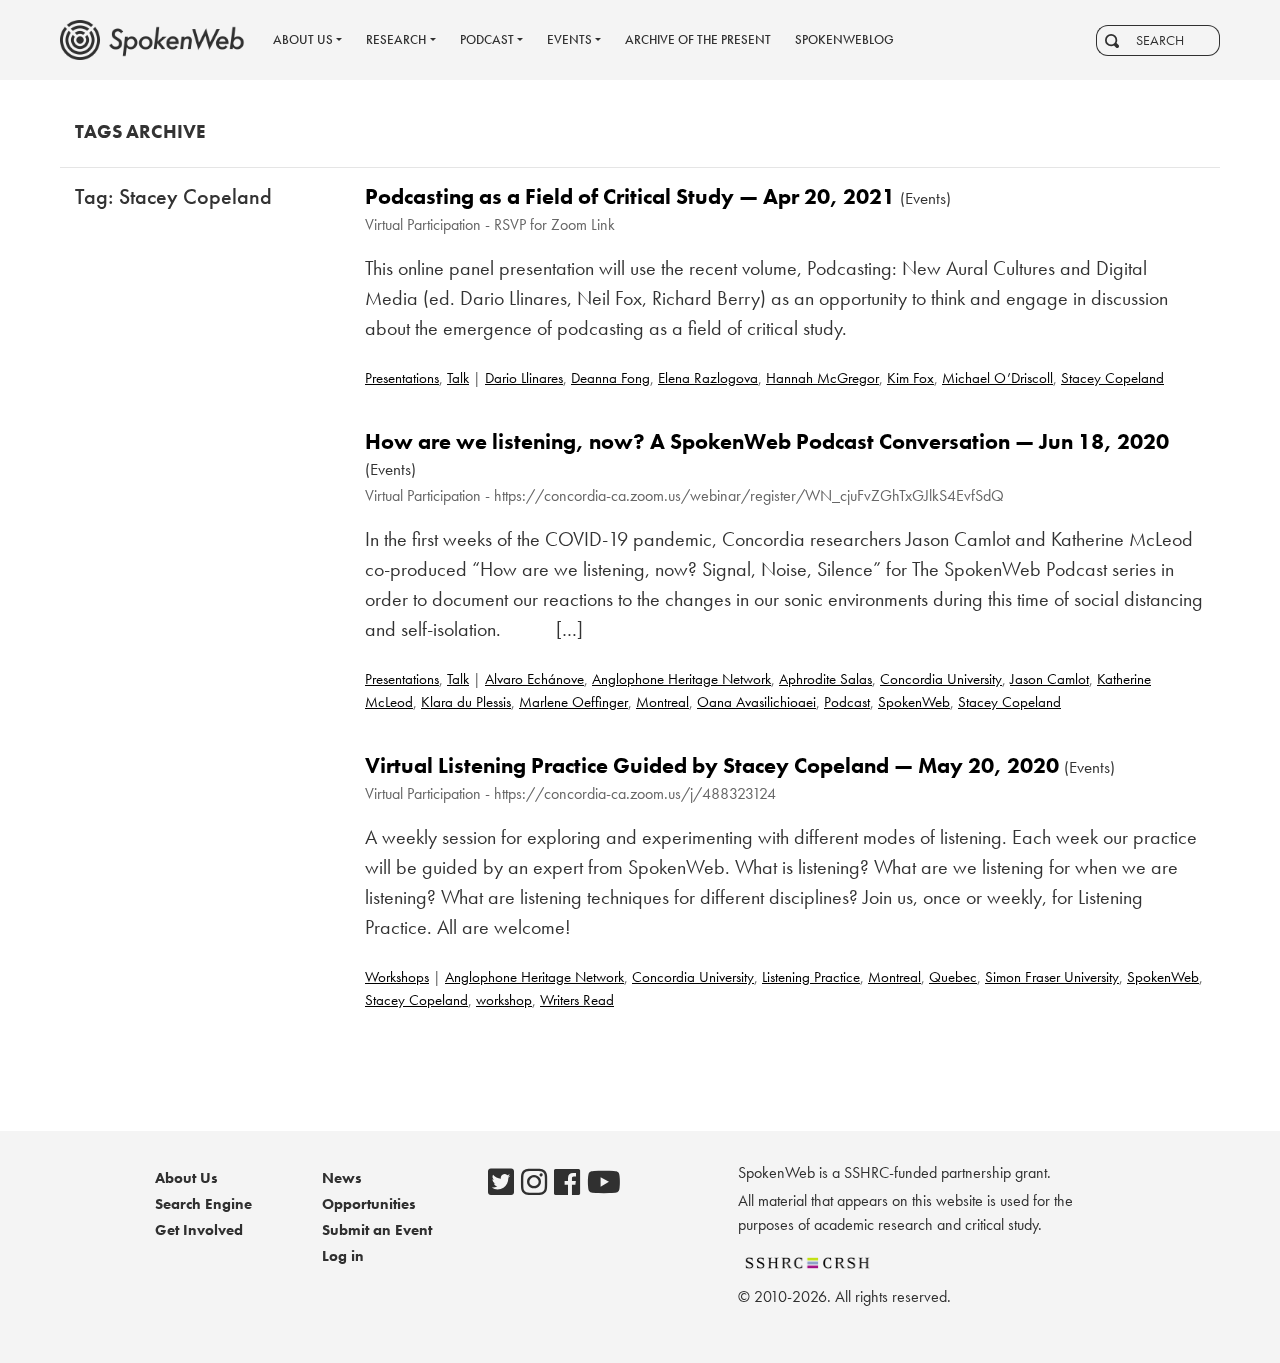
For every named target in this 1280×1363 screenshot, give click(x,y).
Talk (458, 378)
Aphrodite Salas (825, 679)
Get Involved (199, 1230)
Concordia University (941, 679)
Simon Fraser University (1052, 977)
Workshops (397, 977)
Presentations (402, 378)
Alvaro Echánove (534, 679)
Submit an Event (377, 1230)
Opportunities (369, 1204)
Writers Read (577, 1000)
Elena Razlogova (708, 378)
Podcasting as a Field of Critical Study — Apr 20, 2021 (630, 196)
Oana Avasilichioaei (756, 702)
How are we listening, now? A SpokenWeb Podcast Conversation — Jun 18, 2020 (767, 441)
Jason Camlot (1049, 679)
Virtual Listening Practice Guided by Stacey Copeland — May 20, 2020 (712, 765)
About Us (186, 1178)
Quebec (953, 977)
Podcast (847, 702)
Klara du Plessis (466, 702)
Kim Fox (910, 378)
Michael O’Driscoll (997, 378)
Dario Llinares (524, 378)
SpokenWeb (914, 702)
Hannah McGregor (822, 378)
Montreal (662, 702)
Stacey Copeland (1112, 378)
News (342, 1178)
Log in (343, 1256)
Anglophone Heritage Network (681, 679)
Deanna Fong (610, 378)
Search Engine (203, 1204)
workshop (504, 1000)
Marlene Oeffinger (573, 702)
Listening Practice (811, 977)
